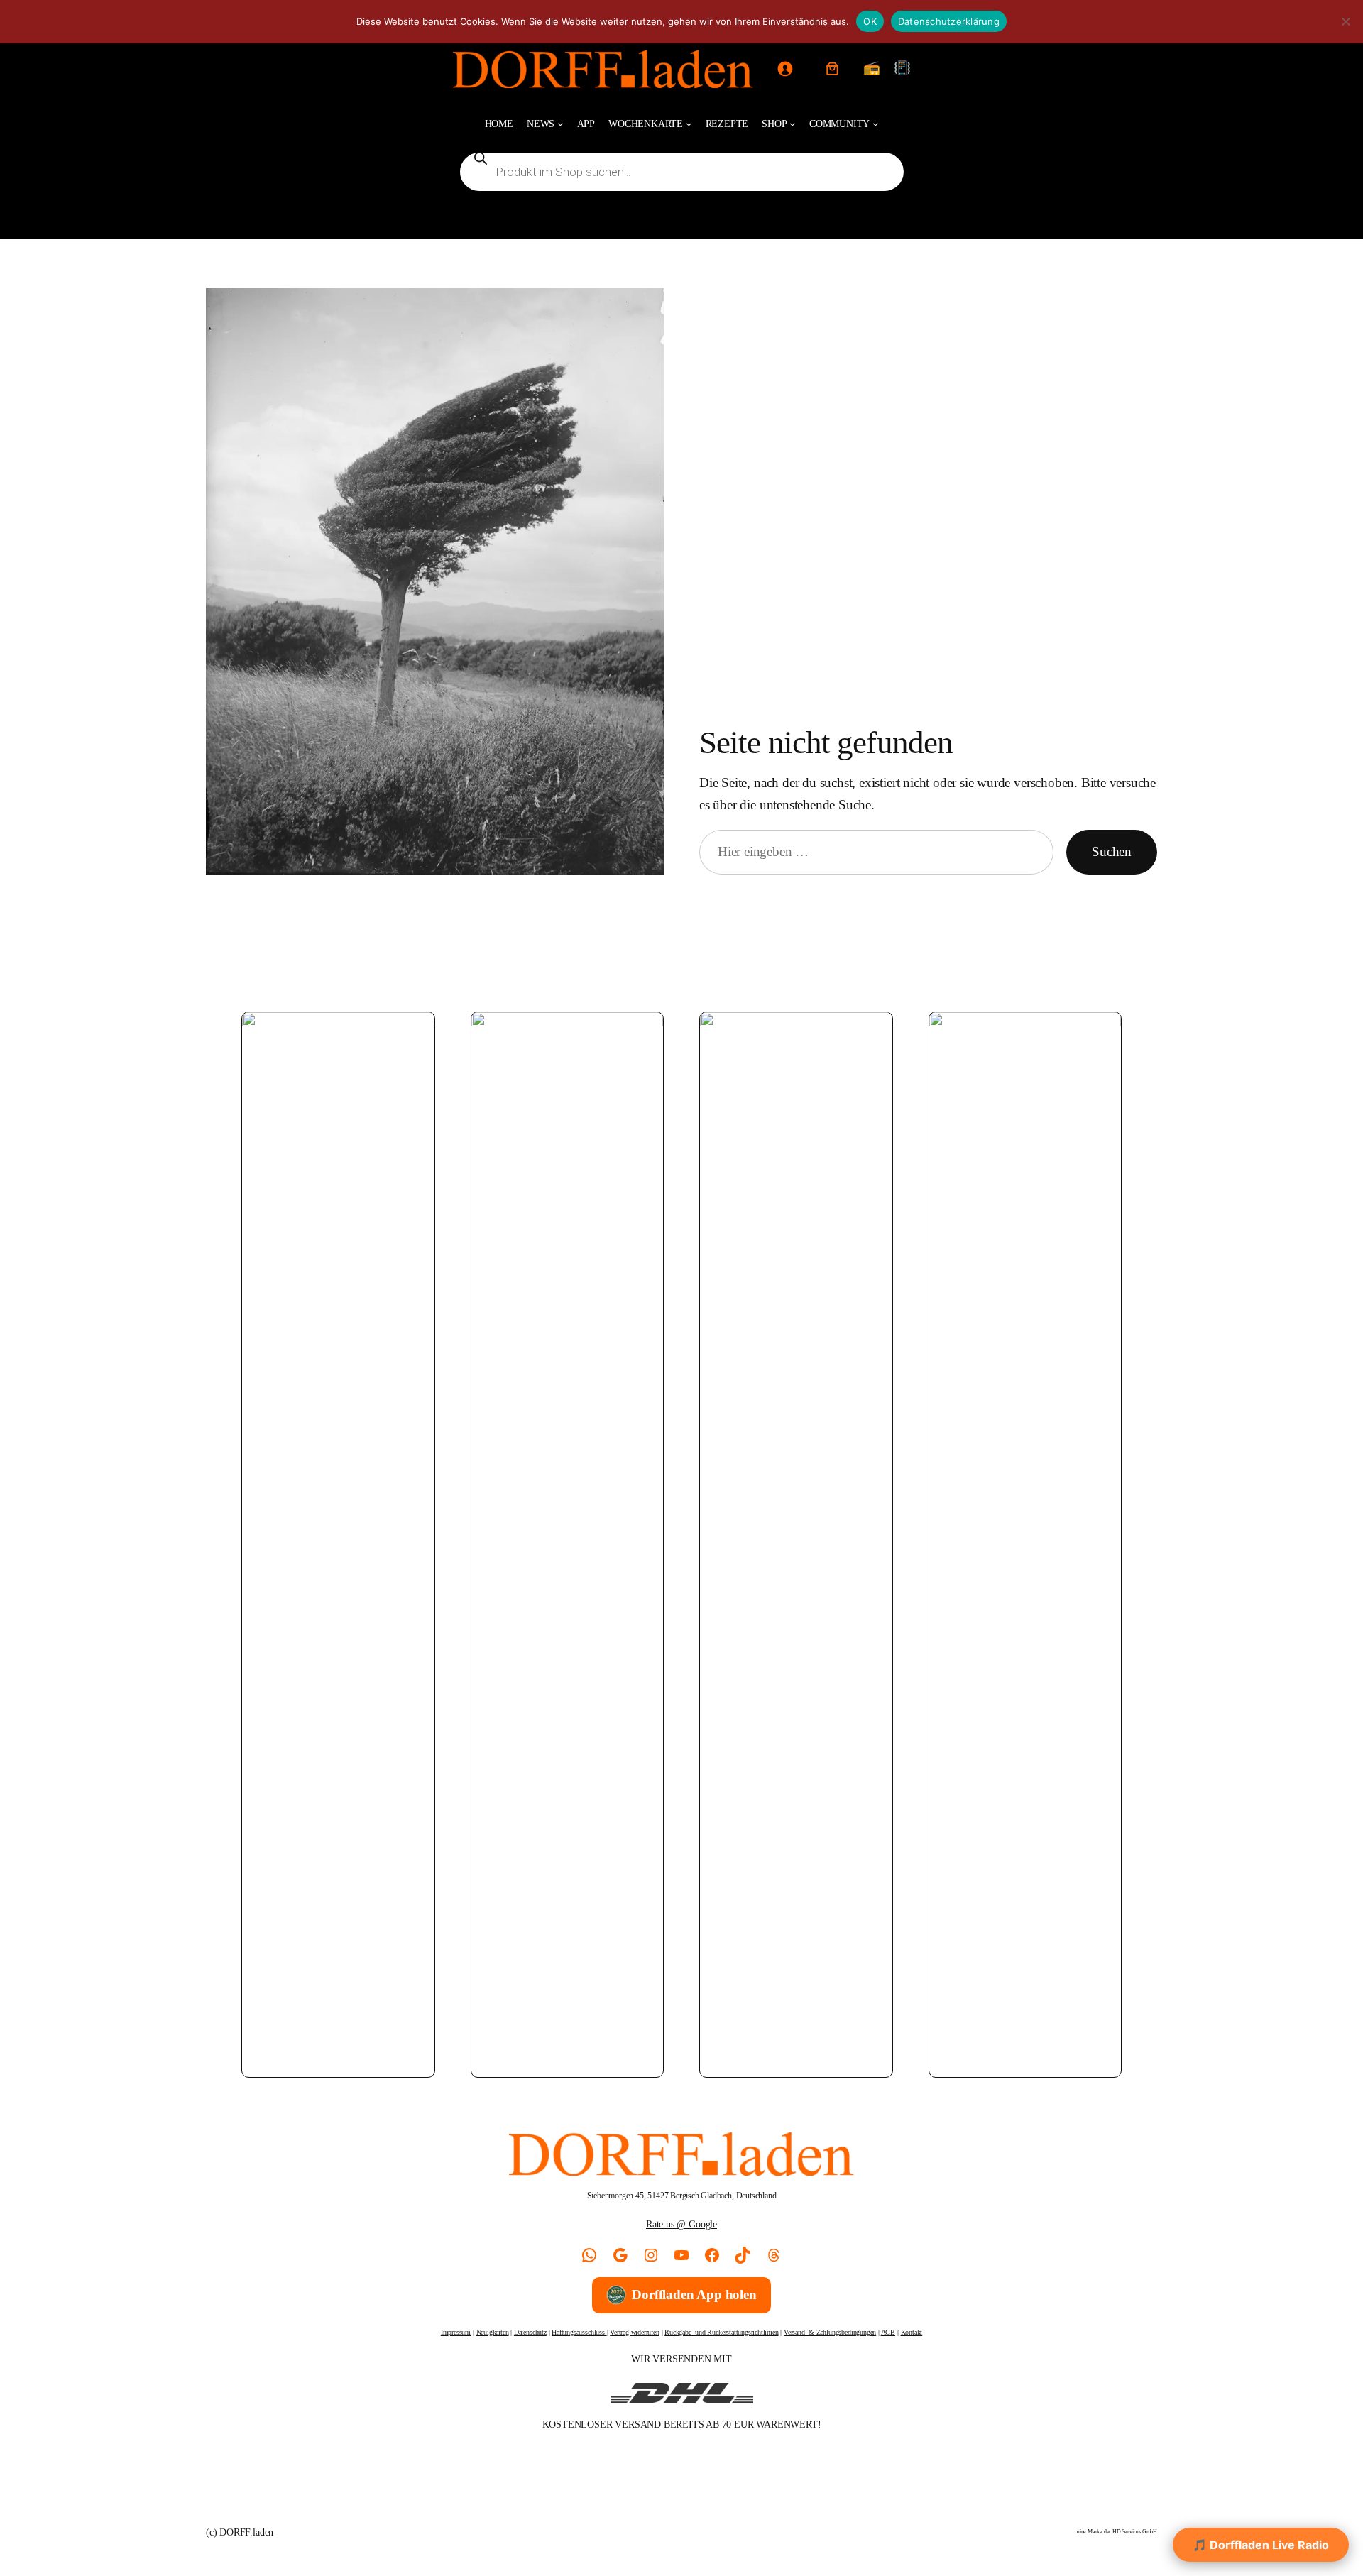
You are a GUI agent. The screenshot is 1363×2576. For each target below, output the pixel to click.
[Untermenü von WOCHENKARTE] (689, 124)
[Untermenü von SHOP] (793, 124)
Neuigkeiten (493, 2332)
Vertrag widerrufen (635, 2332)
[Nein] (1345, 21)
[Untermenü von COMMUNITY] (876, 124)
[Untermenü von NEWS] (560, 124)
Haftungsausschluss (579, 2332)
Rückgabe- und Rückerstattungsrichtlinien (721, 2332)
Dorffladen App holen (694, 2295)
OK (870, 21)
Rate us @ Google (681, 2224)
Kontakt (912, 2332)
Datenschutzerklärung (949, 21)
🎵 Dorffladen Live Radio (1261, 2545)
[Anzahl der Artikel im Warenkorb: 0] (833, 69)
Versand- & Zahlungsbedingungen (830, 2332)
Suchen (1112, 851)
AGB (888, 2332)
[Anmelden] (784, 69)
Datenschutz (530, 2332)
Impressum (456, 2332)
